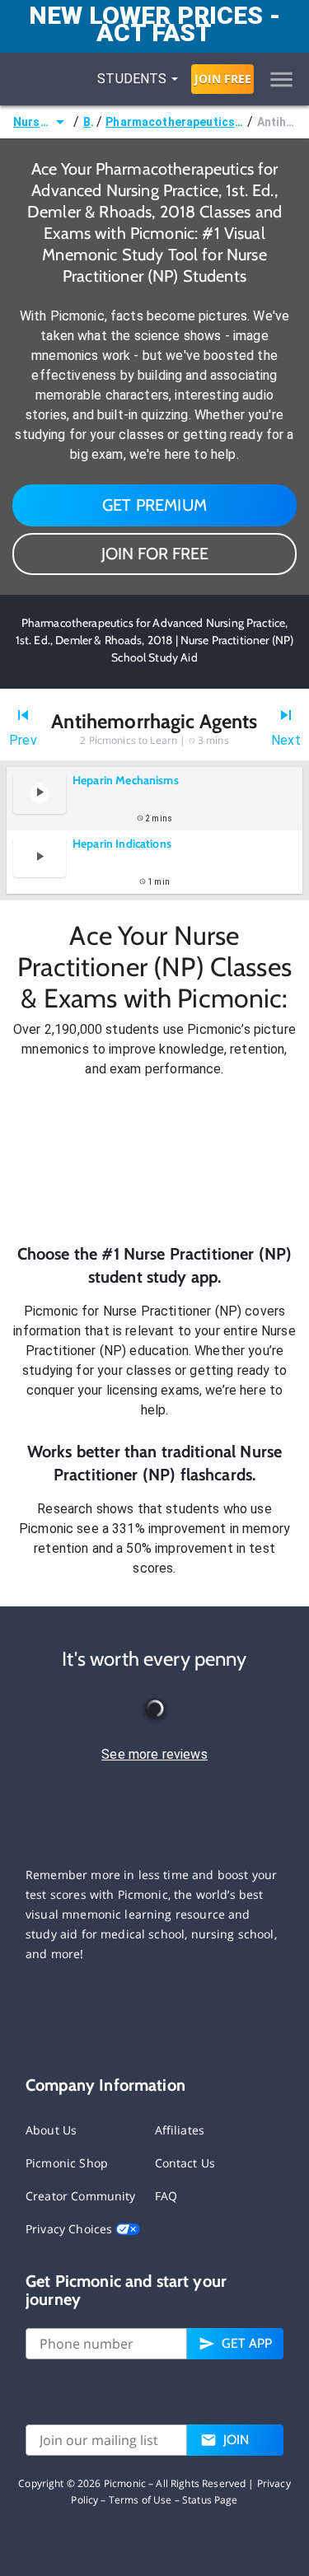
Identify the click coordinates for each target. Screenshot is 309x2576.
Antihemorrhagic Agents (276, 122)
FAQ (166, 2196)
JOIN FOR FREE (155, 554)
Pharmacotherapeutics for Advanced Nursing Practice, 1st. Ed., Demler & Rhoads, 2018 (175, 122)
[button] (154, 1161)
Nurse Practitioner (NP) (32, 122)
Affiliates (180, 2130)
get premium (154, 505)
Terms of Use (140, 2500)
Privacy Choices (70, 2229)
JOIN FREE (223, 79)
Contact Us (185, 2163)
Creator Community (81, 2196)
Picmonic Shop (67, 2163)
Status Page (210, 2500)
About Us (51, 2130)
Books (88, 122)
